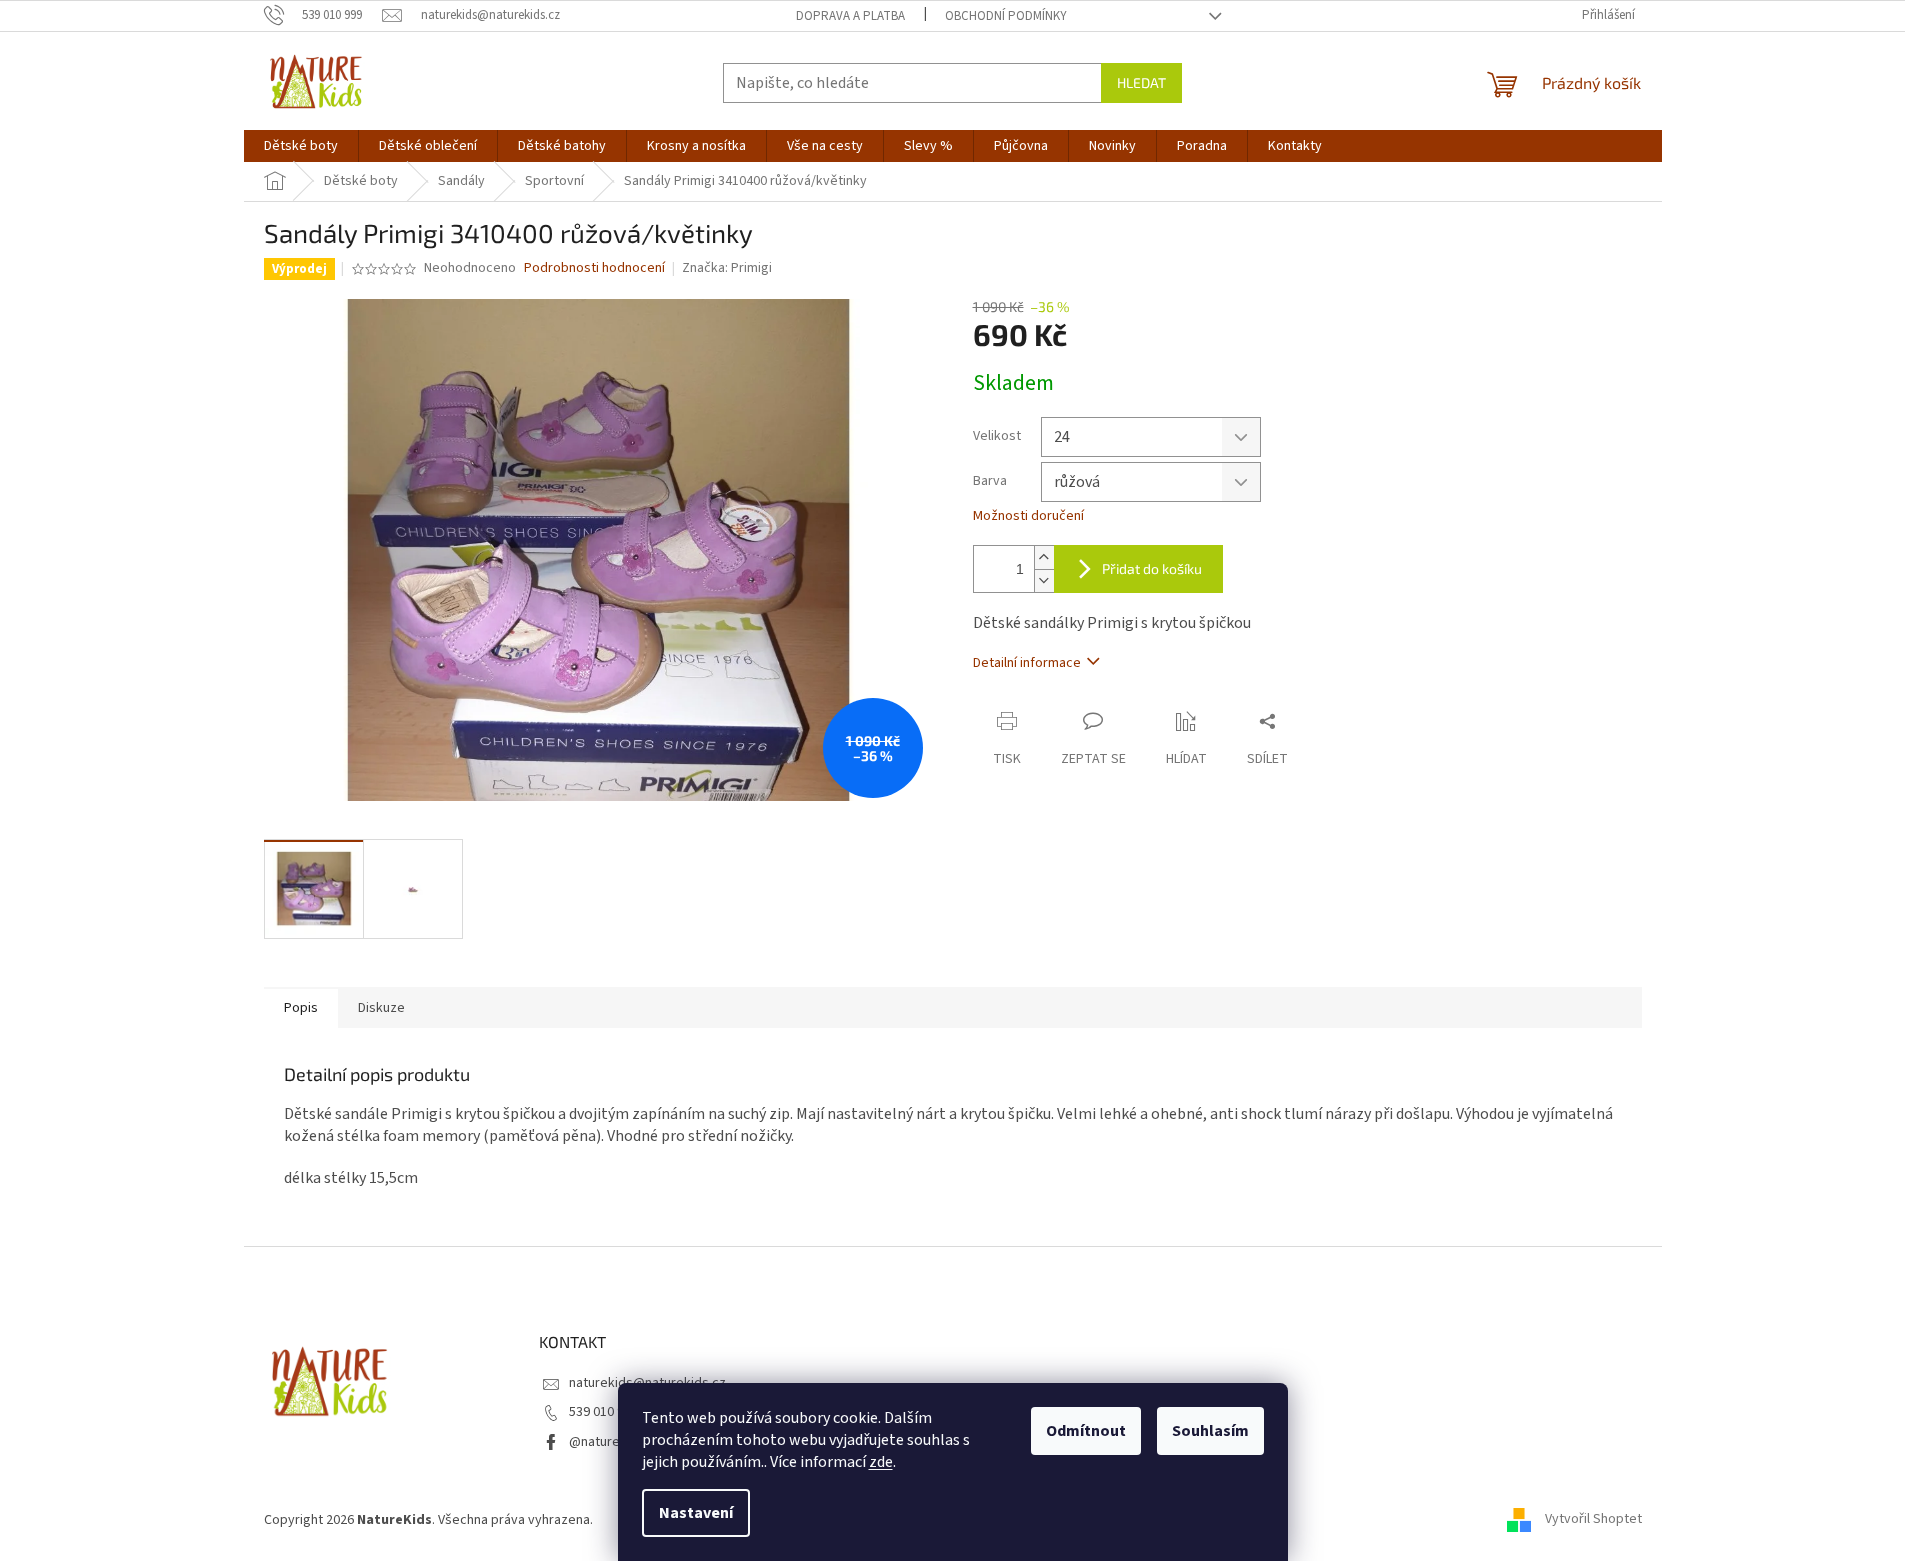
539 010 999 (603, 1412)
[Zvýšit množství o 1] (1044, 557)
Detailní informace (1027, 663)
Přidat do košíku (1152, 568)
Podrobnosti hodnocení (594, 268)
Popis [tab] (301, 1008)
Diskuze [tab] (381, 1008)
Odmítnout (1086, 1431)
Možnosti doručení (1028, 516)
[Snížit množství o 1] (1044, 580)
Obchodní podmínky (1006, 16)
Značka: (727, 268)
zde (881, 1462)
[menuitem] (301, 146)
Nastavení (696, 1513)
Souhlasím (1210, 1431)
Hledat (1141, 82)
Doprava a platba (850, 16)
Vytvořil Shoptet (1593, 1520)
